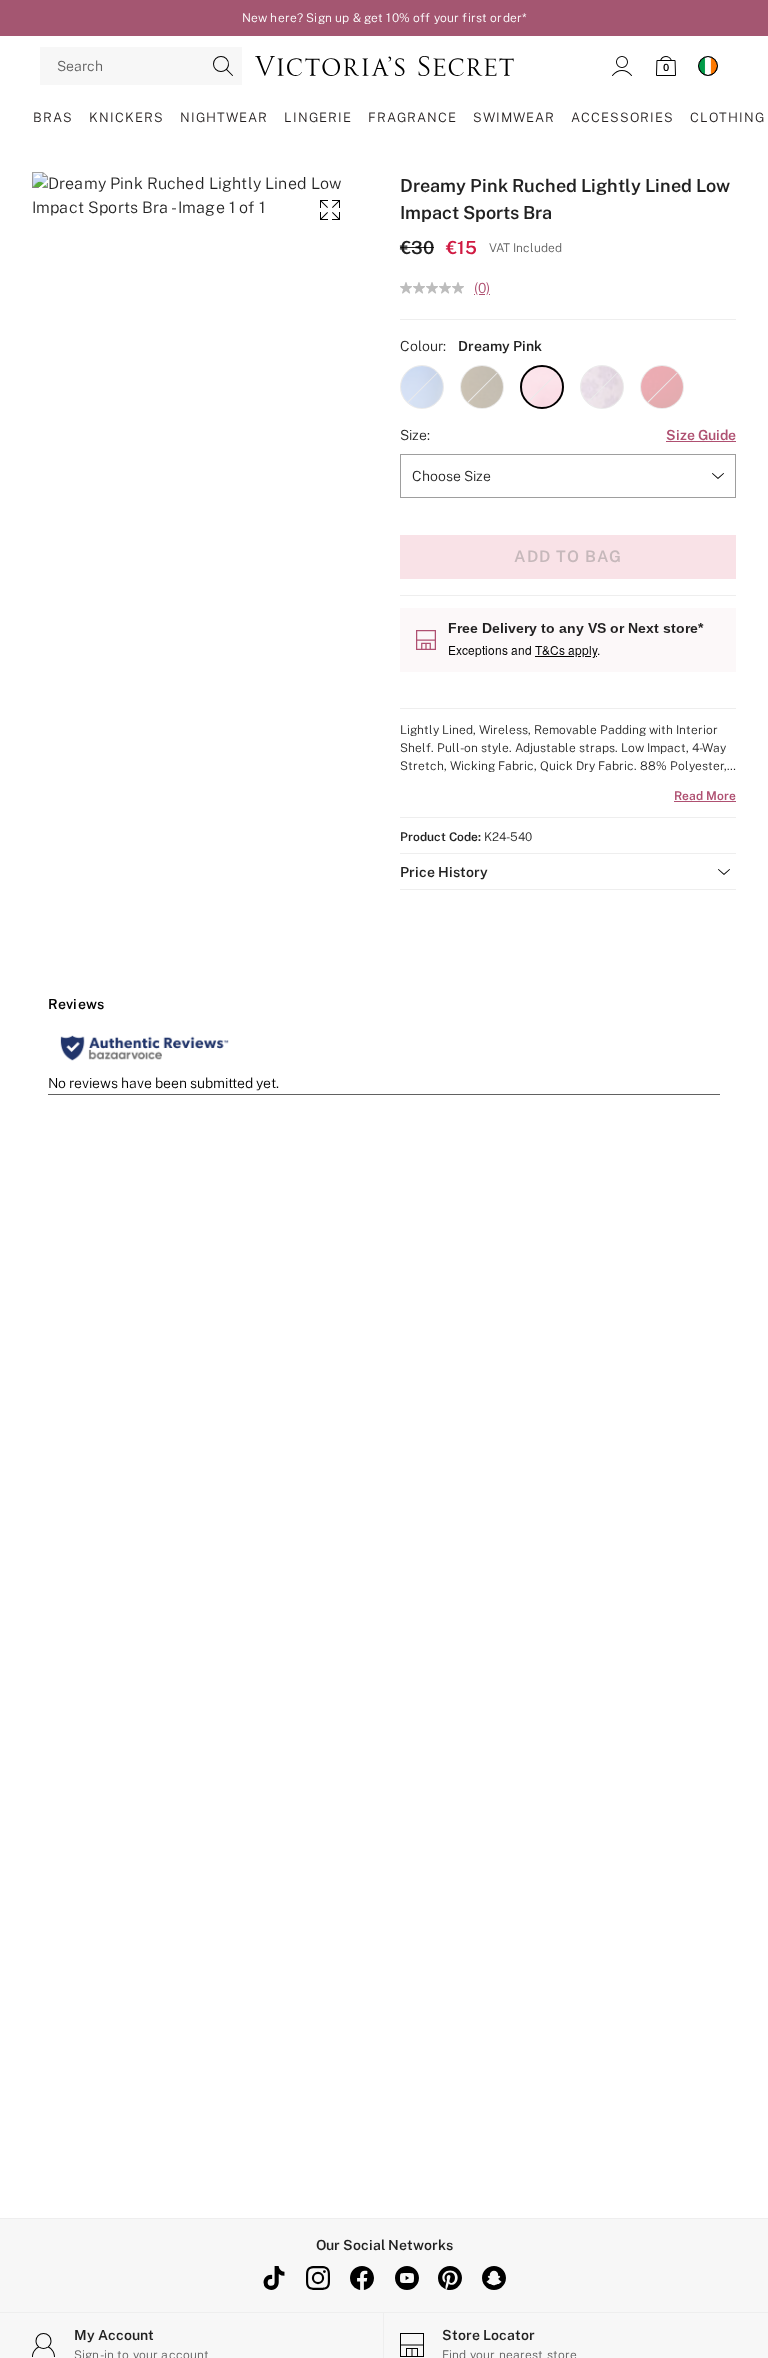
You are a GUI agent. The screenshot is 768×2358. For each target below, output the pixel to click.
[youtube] (406, 2278)
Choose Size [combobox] (451, 476)
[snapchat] (494, 2278)
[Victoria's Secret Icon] (384, 66)
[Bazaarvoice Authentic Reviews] (144, 1048)
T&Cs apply (566, 649)
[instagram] (318, 2278)
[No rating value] (437, 288)
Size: (415, 435)
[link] (622, 66)
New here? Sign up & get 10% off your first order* (384, 18)
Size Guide (701, 435)
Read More (705, 796)
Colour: (423, 346)
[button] (422, 387)
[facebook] (362, 2278)
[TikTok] (274, 2278)
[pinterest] (450, 2278)
